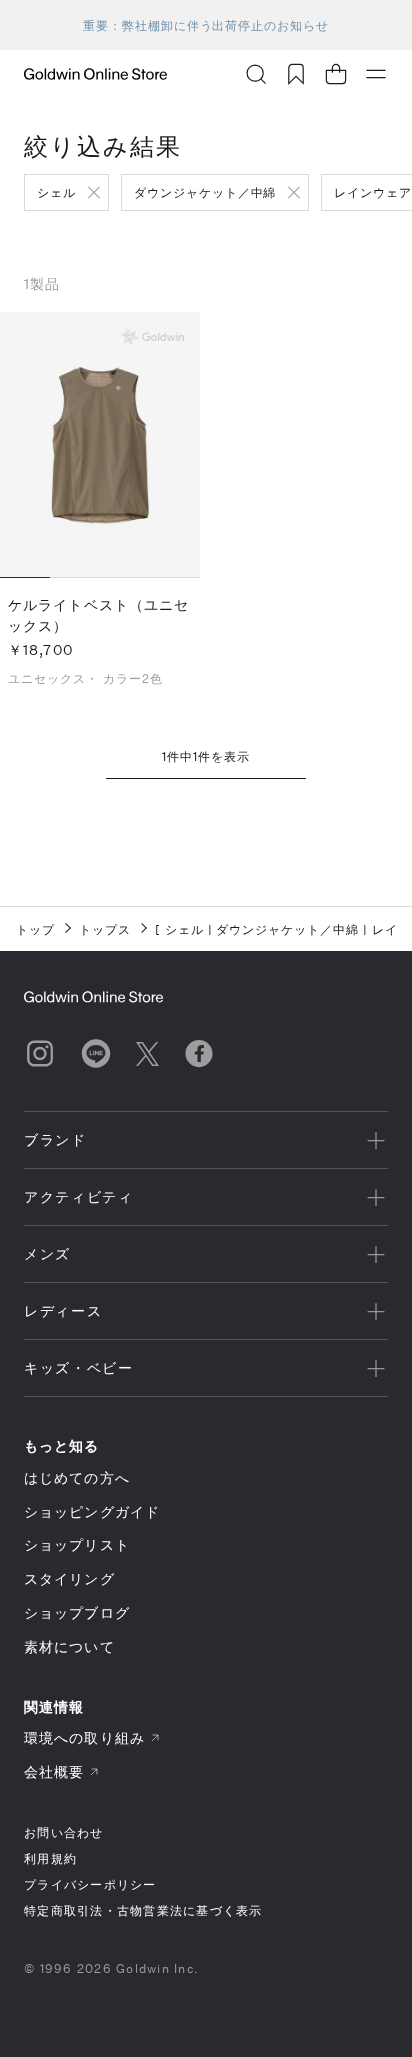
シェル (56, 192)
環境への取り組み (84, 1737)
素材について (69, 1646)
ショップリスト (77, 1544)
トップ (35, 929)
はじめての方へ (77, 1477)
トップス (105, 929)
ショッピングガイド (92, 1511)
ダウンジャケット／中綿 (205, 192)
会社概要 (54, 1771)
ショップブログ (77, 1612)
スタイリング (69, 1578)
